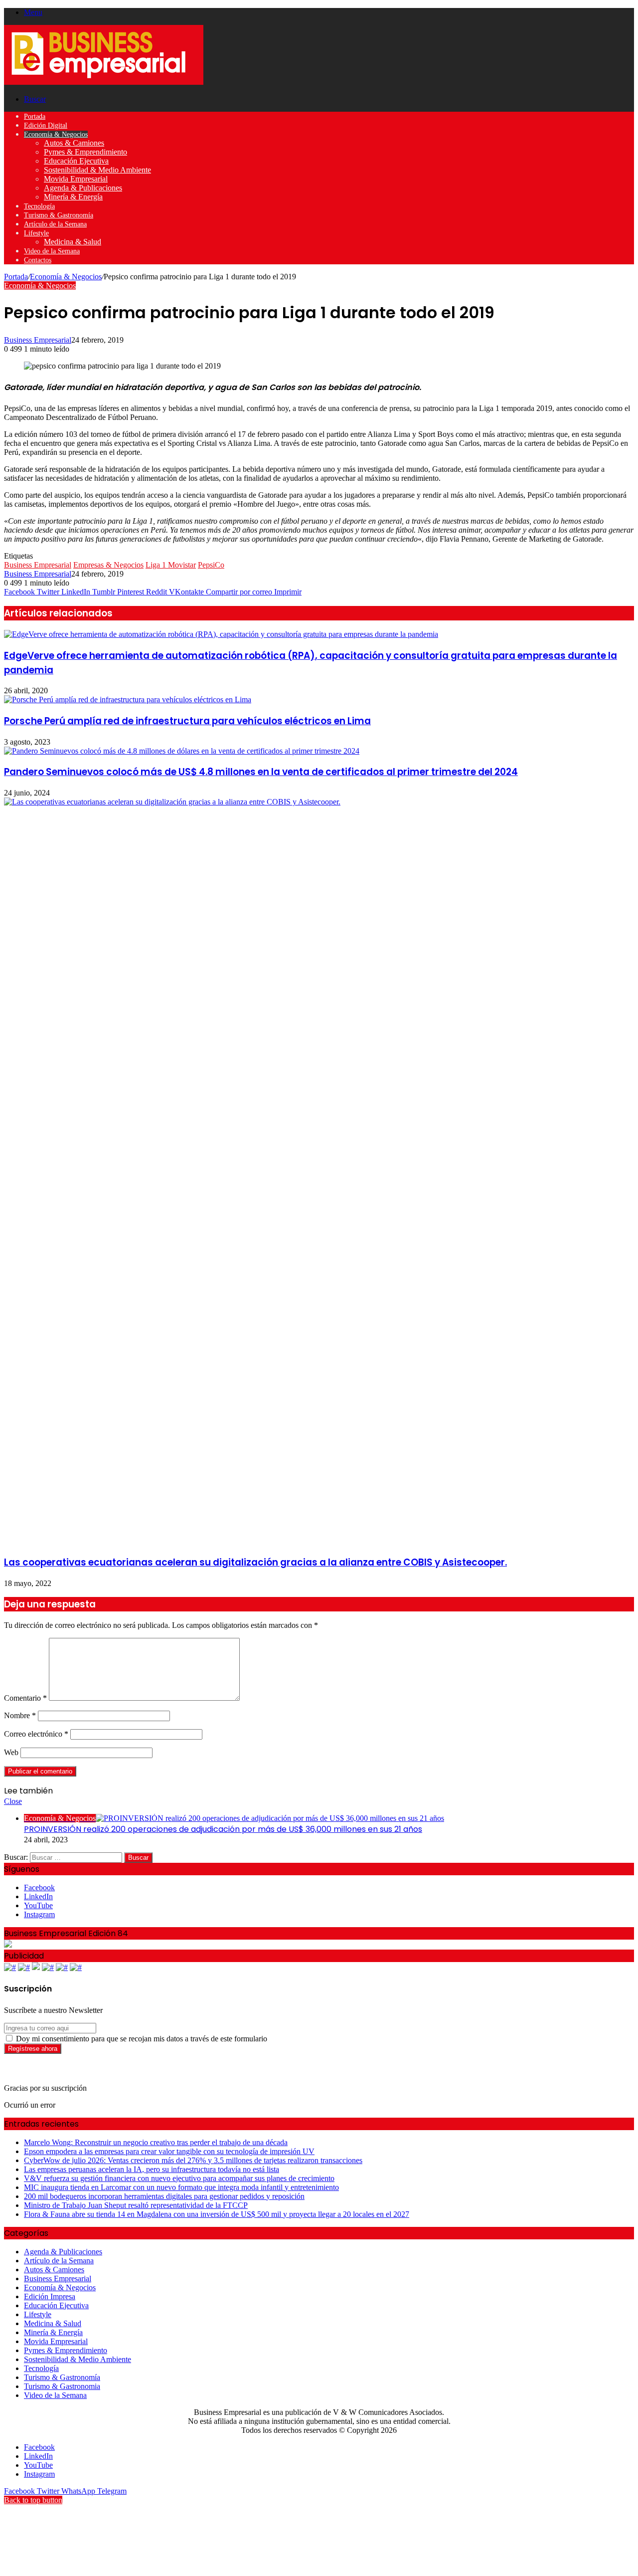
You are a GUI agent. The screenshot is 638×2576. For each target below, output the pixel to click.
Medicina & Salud (73, 242)
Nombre (20, 1715)
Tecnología (39, 206)
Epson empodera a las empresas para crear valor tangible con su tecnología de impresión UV (169, 2151)
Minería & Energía (73, 197)
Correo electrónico (36, 1734)
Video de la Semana (52, 251)
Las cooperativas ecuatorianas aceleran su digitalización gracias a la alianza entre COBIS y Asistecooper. (255, 1562)
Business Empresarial (38, 340)
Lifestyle (36, 233)
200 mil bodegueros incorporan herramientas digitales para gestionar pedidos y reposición (164, 2196)
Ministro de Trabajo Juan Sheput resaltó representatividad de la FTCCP (136, 2205)
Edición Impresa (50, 2296)
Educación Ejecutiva (76, 161)
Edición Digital (46, 125)
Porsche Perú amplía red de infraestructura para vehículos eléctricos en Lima (187, 721)
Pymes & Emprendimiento (85, 152)
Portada (35, 116)
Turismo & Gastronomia (62, 2386)
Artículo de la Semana (55, 224)
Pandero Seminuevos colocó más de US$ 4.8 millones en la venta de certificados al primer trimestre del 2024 (261, 772)
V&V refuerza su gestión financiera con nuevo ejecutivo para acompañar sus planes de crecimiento (179, 2178)
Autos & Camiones (74, 143)
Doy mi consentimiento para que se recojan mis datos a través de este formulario (141, 2039)
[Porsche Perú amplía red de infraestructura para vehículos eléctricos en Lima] (128, 699)
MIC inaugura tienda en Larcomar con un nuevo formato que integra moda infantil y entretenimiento (181, 2187)
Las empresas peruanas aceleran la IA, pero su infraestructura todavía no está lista (152, 2169)
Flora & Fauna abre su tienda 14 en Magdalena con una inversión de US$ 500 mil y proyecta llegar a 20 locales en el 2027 (217, 2214)
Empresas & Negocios (108, 565)
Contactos (38, 260)
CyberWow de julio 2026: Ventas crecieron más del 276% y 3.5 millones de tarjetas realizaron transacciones (193, 2160)
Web (11, 1752)
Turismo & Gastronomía (59, 215)
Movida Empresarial (76, 179)
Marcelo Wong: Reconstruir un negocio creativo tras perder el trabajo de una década (156, 2142)
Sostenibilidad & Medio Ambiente (97, 170)
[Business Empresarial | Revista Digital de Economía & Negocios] (104, 82)
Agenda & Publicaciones (83, 188)
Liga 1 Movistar (171, 565)
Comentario (25, 1698)
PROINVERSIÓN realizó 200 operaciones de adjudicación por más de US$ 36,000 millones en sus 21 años (223, 1829)
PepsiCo (211, 565)
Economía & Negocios (56, 134)
